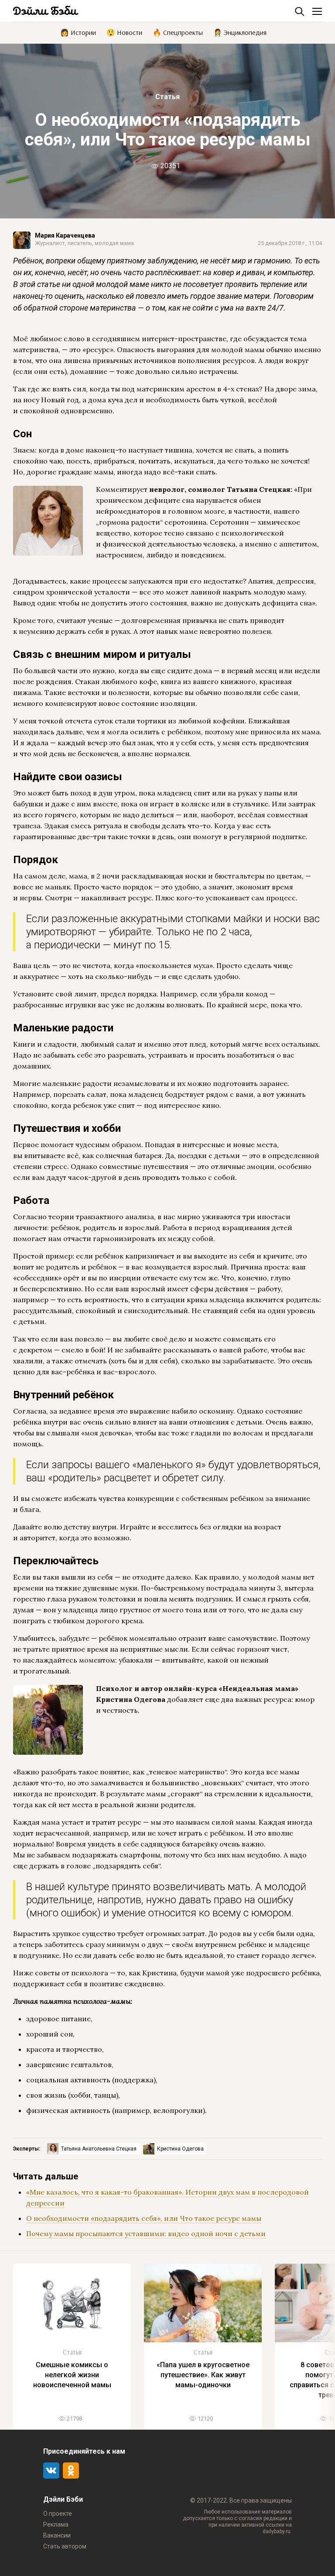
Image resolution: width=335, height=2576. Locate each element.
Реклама (56, 2524)
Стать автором (65, 2546)
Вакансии (57, 2535)
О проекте (58, 2514)
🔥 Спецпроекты (178, 32)
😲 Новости (124, 32)
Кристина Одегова (180, 2149)
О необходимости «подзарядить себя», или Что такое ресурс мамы (144, 2218)
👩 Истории (78, 32)
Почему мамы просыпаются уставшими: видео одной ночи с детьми (146, 2234)
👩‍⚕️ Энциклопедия (240, 32)
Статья (167, 97)
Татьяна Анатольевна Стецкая (99, 2149)
